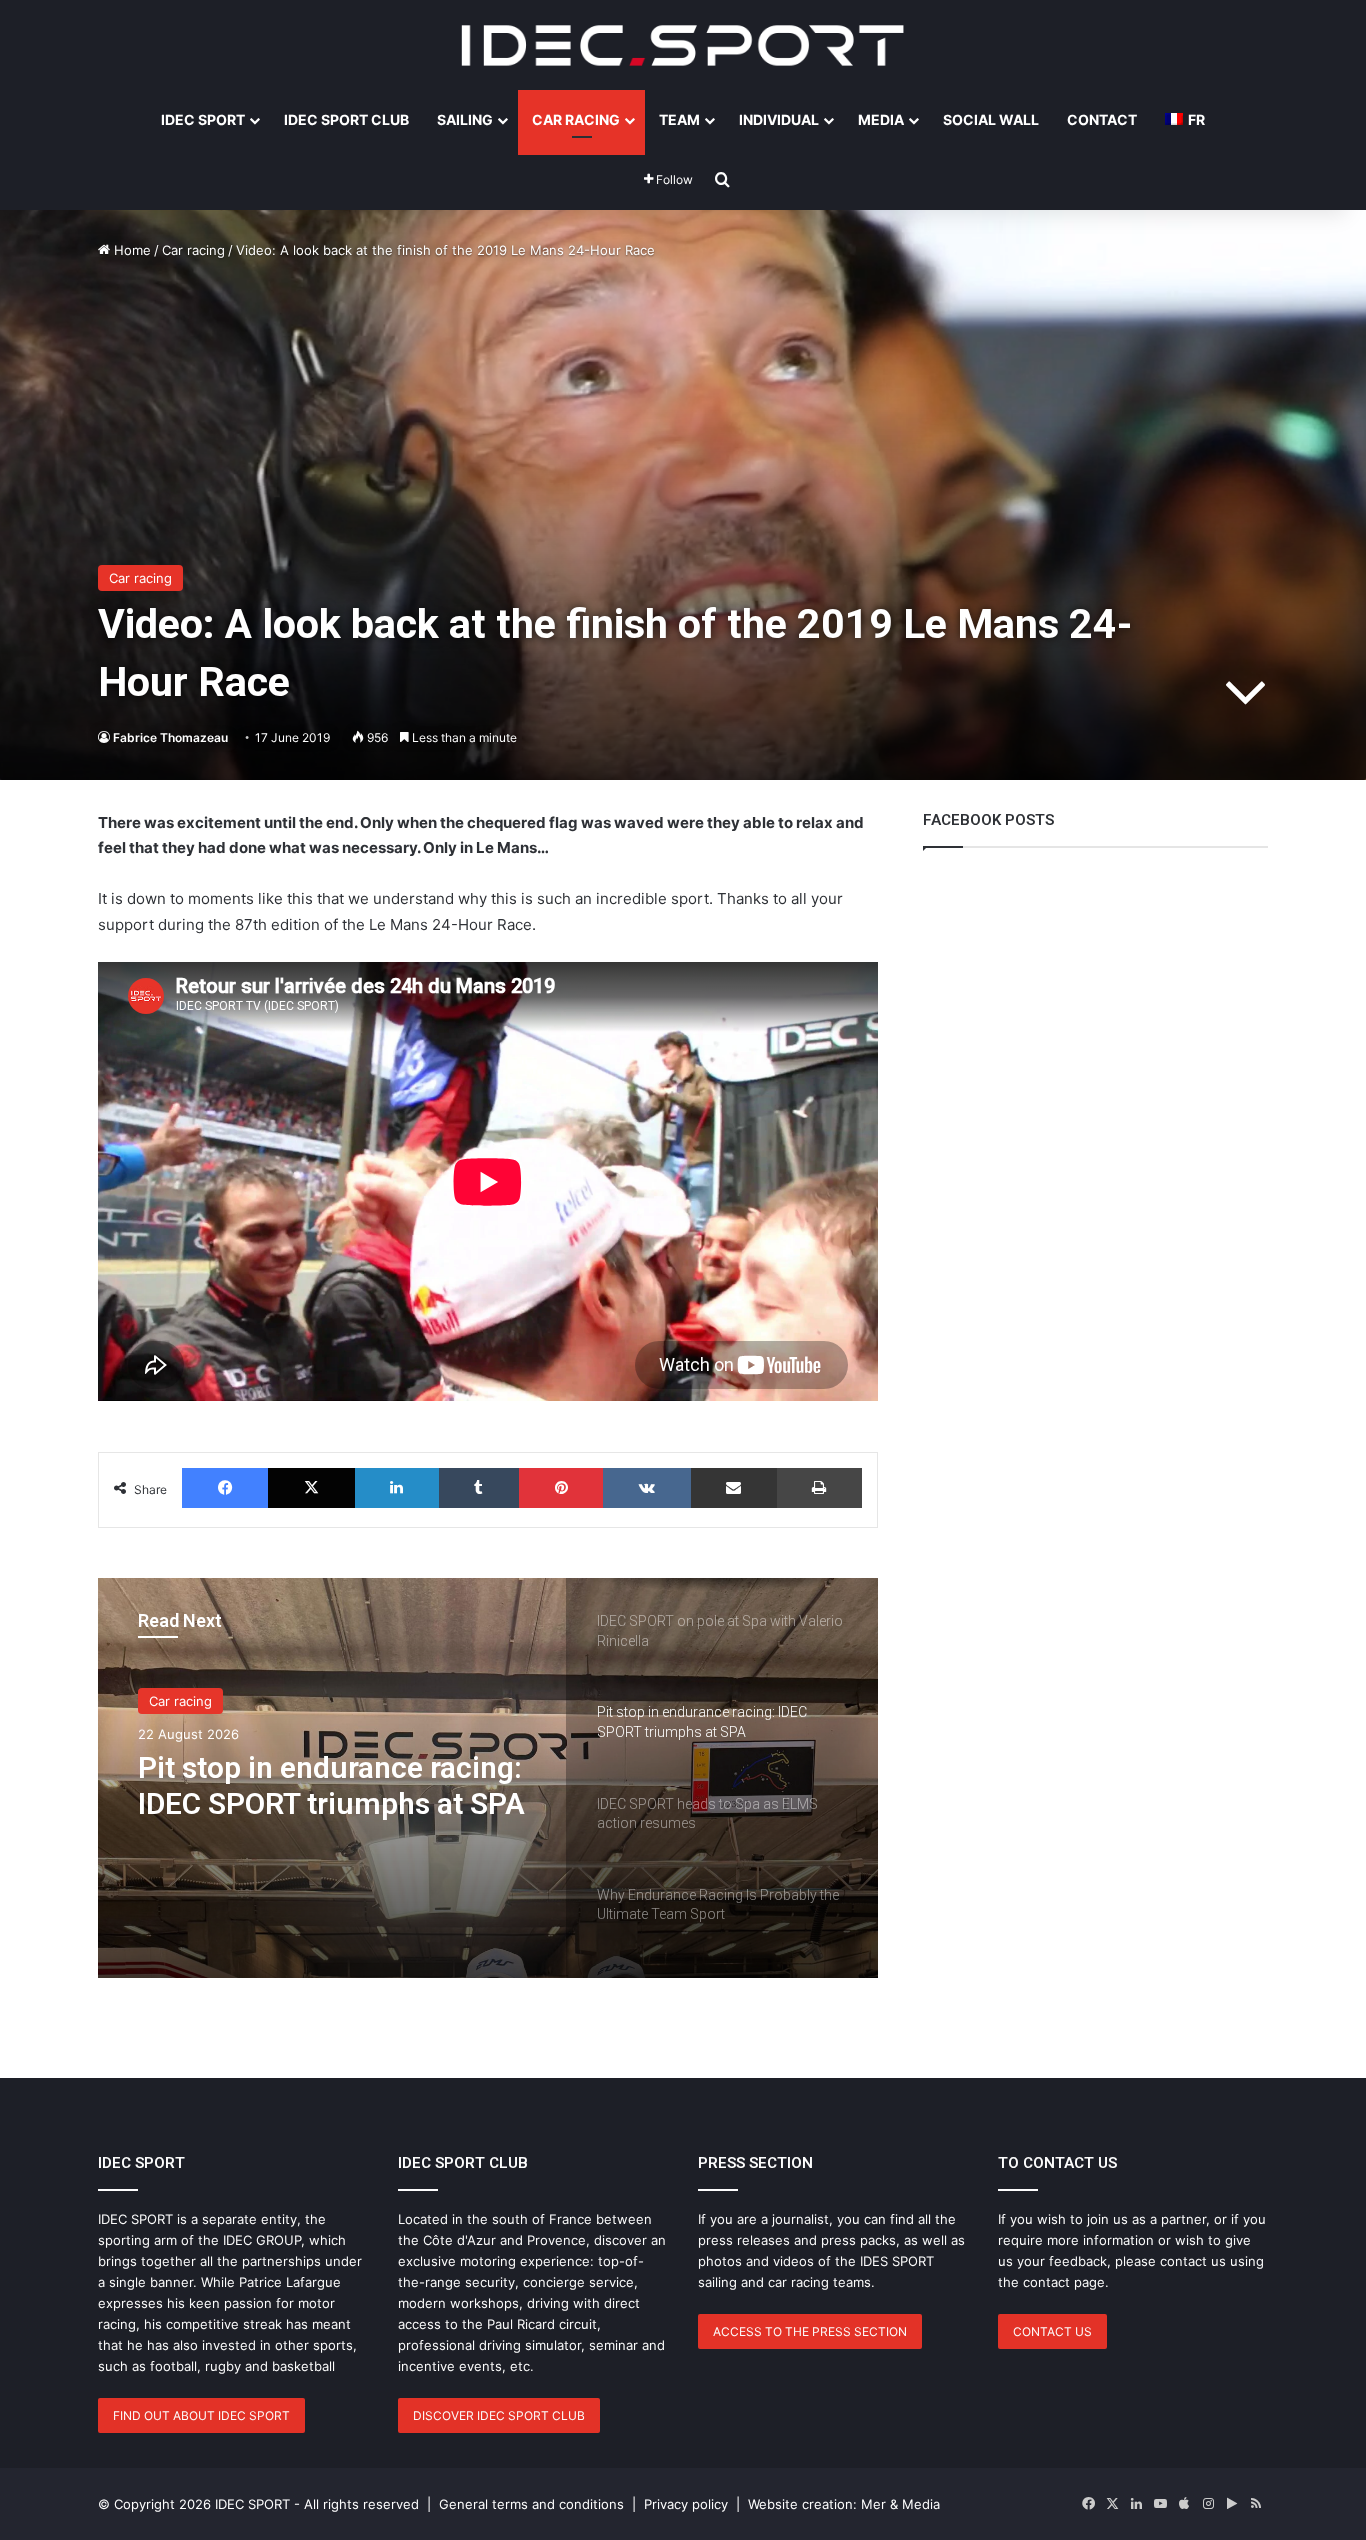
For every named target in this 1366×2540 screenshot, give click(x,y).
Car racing (193, 250)
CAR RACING (576, 119)
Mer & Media (900, 2504)
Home (130, 250)
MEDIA (881, 119)
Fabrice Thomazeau (170, 737)
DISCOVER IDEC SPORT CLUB (499, 2415)
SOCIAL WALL (991, 119)
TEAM (679, 119)
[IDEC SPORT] (683, 45)
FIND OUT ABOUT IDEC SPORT (201, 2415)
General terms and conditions (531, 2504)
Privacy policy (686, 2504)
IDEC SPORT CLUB (346, 119)
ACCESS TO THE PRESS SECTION (810, 2331)
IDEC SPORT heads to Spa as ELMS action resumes (328, 1785)
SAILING (465, 119)
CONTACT (1102, 119)
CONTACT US (1052, 2331)
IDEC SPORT (203, 119)
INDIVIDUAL (779, 119)
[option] (488, 1778)
